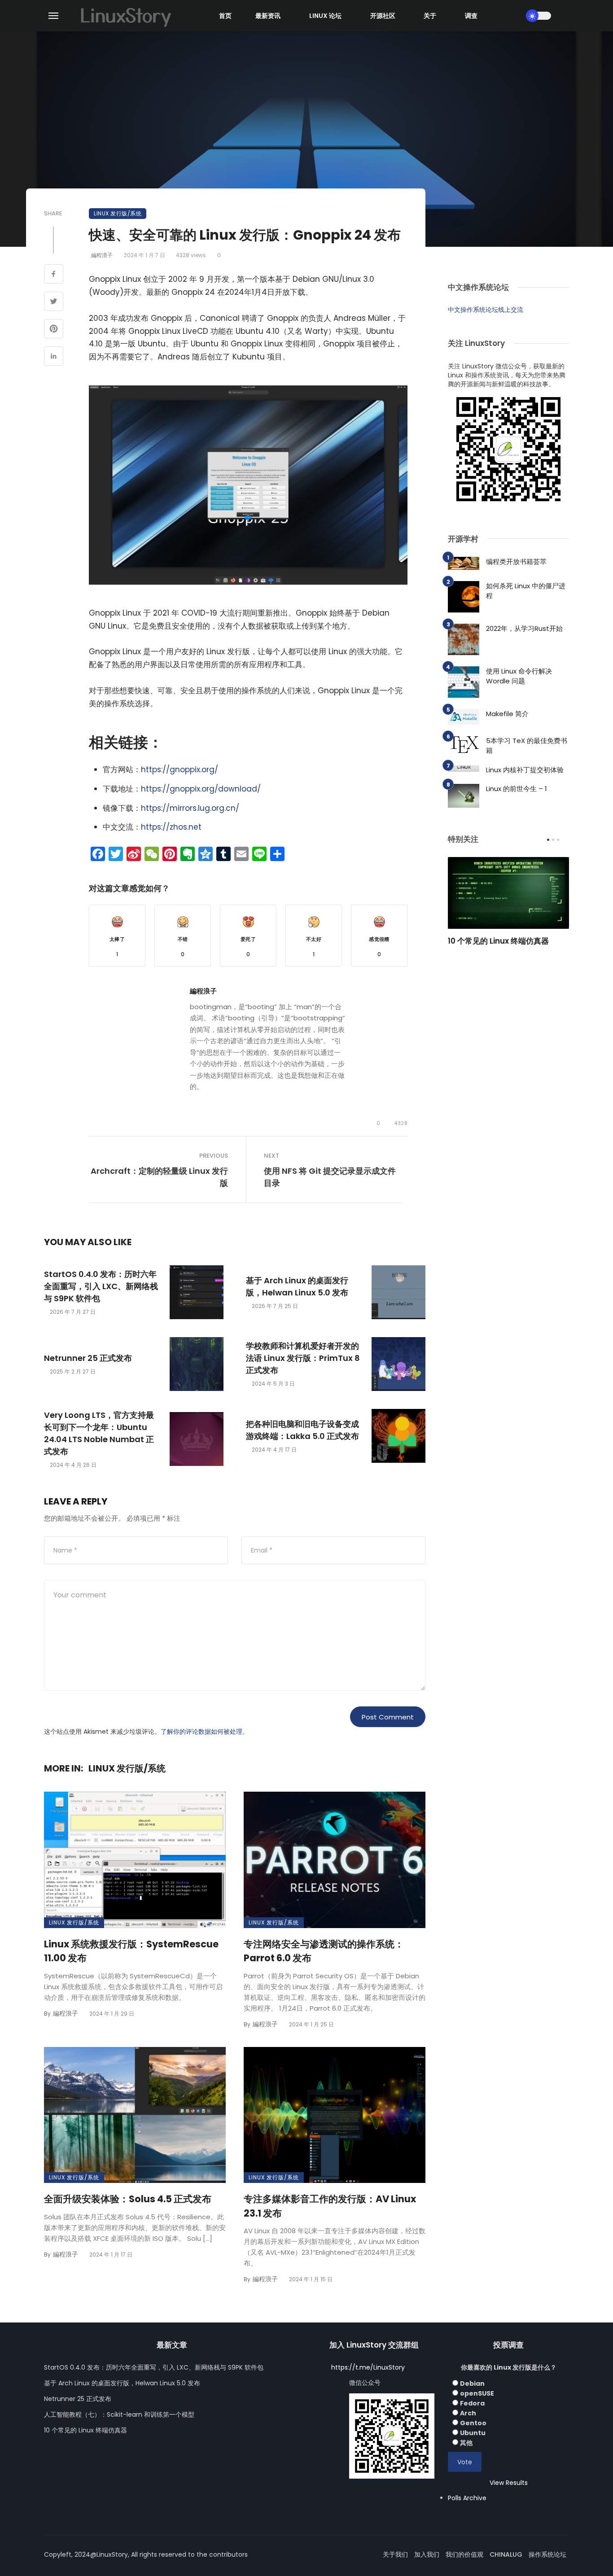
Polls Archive (467, 2498)
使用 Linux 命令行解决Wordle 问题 (519, 676)
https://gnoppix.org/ (180, 770)
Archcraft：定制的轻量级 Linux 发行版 (159, 1177)
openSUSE (477, 2393)
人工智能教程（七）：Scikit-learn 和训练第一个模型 (119, 2414)
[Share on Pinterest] (54, 330)
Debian (472, 2384)
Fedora (472, 2403)
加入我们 (427, 2554)
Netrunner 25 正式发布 (88, 1358)
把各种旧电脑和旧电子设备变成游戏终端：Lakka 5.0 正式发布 (302, 1430)
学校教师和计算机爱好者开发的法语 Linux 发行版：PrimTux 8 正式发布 (303, 1358)
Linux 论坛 (325, 16)
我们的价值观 (464, 2554)
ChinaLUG (506, 2554)
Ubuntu (473, 2433)
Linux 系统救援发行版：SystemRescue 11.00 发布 (131, 1951)
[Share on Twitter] (54, 302)
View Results (509, 2483)
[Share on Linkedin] (54, 357)
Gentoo (473, 2423)
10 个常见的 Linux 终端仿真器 (498, 941)
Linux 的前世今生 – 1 (517, 789)
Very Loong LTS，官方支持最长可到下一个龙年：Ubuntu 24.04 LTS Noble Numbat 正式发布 (99, 1433)
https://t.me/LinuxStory (368, 2367)
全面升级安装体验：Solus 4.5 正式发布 (128, 2199)
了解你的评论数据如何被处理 (201, 1732)
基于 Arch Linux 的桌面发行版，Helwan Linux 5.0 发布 (297, 1286)
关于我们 (395, 2554)
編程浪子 (102, 255)
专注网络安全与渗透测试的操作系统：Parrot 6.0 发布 (324, 1951)
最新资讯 (268, 16)
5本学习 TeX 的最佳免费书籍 (527, 746)
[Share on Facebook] (54, 275)
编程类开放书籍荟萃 (516, 562)
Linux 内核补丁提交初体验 (525, 770)
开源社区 (383, 16)
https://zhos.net (171, 827)
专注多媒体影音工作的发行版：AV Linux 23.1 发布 (330, 2206)
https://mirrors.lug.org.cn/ (190, 808)
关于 (430, 16)
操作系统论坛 (547, 2554)
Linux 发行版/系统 (118, 213)
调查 (471, 16)
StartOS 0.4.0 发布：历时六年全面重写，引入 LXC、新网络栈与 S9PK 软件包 (101, 1286)
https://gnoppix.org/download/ (201, 789)
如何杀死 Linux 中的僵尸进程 (526, 591)
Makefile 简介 (507, 714)
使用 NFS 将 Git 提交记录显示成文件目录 (330, 1177)
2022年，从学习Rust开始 (524, 628)
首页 (225, 16)
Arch (468, 2413)
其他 (466, 2443)
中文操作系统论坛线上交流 (486, 310)
